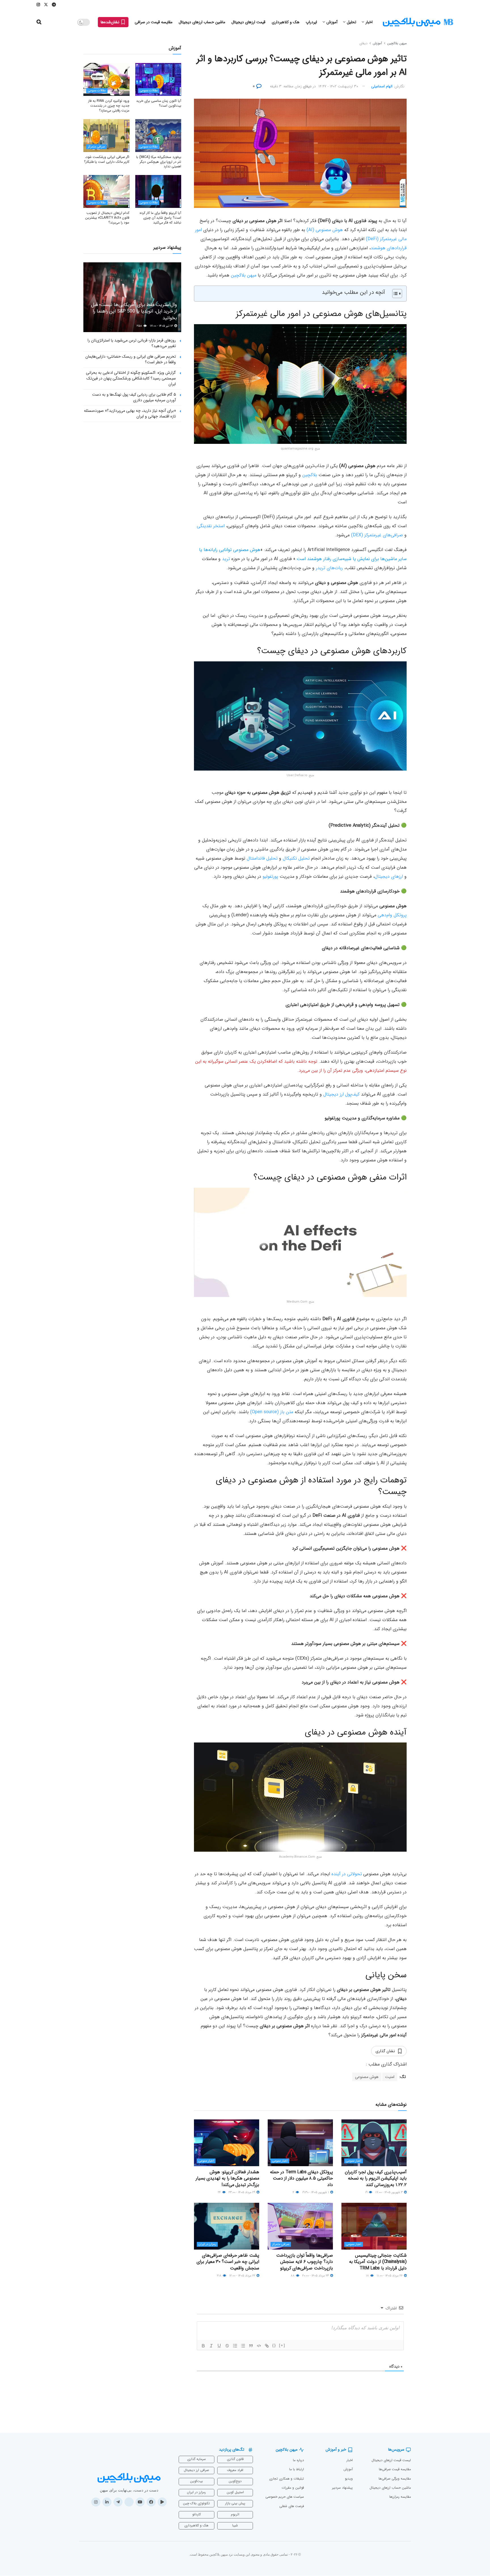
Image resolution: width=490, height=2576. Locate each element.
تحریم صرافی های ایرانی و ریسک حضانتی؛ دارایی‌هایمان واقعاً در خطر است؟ (131, 359)
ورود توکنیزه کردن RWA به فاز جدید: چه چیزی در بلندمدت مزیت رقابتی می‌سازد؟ (109, 106)
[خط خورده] (227, 2346)
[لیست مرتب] (235, 2346)
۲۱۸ (220, 2276)
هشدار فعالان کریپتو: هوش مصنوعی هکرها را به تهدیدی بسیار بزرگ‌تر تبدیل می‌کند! (227, 2178)
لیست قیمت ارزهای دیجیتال (391, 2460)
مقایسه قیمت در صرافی (154, 22)
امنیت (390, 2077)
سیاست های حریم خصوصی (285, 2497)
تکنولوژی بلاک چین (196, 2503)
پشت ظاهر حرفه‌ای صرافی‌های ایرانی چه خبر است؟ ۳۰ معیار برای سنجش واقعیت (228, 2262)
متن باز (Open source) (272, 1412)
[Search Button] (39, 22)
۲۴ (220, 2192)
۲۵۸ (140, 326)
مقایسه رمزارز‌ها (400, 2497)
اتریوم (235, 2514)
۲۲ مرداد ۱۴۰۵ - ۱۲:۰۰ (243, 2276)
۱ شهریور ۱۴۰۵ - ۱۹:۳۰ (316, 2192)
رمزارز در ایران (207, 2244)
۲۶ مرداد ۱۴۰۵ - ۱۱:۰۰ (390, 2276)
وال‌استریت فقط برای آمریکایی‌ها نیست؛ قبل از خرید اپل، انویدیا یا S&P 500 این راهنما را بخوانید (134, 312)
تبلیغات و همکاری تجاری (287, 2479)
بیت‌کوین (196, 2481)
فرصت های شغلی (292, 2506)
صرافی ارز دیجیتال (196, 2470)
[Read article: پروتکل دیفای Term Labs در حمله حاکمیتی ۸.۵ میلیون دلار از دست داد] (300, 2143)
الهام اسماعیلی (382, 86)
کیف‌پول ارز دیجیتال (341, 1094)
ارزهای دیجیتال (389, 876)
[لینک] (267, 2346)
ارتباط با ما (297, 2469)
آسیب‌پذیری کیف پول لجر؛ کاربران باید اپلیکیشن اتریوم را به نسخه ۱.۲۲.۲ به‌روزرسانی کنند (376, 2178)
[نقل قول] (251, 2346)
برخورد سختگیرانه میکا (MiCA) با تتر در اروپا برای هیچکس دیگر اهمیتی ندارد (159, 162)
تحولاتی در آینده (347, 1874)
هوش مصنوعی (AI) (325, 230)
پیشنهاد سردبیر (342, 2488)
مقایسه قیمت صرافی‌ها (395, 2469)
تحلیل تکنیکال (296, 858)
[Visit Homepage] (418, 22)
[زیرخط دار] (219, 2346)
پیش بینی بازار (235, 2503)
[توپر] (203, 2346)
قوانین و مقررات (293, 2488)
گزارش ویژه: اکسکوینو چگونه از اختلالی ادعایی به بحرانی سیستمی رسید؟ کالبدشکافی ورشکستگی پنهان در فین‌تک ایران (131, 378)
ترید (226, 559)
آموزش (332, 22)
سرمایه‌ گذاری (197, 2459)
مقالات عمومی (149, 91)
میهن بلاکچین (397, 43)
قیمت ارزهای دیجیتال (248, 22)
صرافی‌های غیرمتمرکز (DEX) (377, 535)
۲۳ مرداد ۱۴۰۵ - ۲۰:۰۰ (316, 2276)
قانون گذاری (235, 2459)
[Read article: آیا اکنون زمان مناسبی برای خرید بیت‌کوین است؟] (158, 79)
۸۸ (293, 2276)
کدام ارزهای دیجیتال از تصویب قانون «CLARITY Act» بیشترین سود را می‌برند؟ (107, 218)
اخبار (369, 22)
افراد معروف (235, 2470)
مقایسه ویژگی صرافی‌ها (395, 2479)
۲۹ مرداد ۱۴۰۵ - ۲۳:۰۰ (242, 2192)
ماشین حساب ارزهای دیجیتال (202, 22)
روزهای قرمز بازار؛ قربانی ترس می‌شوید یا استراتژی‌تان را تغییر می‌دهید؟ (132, 343)
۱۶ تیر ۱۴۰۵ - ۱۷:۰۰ (162, 326)
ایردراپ (311, 22)
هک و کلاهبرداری (286, 22)
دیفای (363, 43)
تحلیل (351, 22)
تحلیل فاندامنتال (262, 858)
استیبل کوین (235, 2492)
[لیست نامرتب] (243, 2346)
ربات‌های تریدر (329, 568)
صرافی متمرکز (281, 2244)
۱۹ (367, 2192)
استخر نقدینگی (211, 526)
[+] (282, 2345)
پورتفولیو (270, 876)
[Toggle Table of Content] (394, 294)
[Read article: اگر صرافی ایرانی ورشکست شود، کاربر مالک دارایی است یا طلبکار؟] (106, 136)
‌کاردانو (197, 2514)
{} (274, 2345)
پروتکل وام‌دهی (392, 915)
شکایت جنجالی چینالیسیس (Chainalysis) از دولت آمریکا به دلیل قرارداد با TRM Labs (378, 2262)
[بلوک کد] (259, 2346)
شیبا (235, 2525)
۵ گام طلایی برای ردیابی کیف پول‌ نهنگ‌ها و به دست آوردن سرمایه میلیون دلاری (134, 397)
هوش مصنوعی (367, 2077)
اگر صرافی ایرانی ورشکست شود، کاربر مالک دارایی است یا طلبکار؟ (107, 159)
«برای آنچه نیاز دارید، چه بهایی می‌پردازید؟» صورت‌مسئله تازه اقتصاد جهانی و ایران (130, 413)
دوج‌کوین (235, 2481)
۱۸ (368, 2276)
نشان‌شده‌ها (111, 22)
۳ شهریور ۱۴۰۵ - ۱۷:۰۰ (389, 2192)
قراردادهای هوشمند (389, 248)
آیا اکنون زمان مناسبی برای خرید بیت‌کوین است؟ (159, 103)
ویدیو (349, 2479)
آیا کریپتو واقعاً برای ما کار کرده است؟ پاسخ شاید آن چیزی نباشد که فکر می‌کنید (160, 218)
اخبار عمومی (354, 2161)
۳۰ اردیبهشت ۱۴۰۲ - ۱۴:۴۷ (338, 86)
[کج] (211, 2346)
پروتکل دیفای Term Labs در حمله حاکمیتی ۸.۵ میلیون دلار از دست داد (301, 2178)
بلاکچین (310, 475)
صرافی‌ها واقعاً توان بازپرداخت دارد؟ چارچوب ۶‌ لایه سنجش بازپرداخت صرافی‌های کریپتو (305, 2262)
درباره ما (298, 2460)
